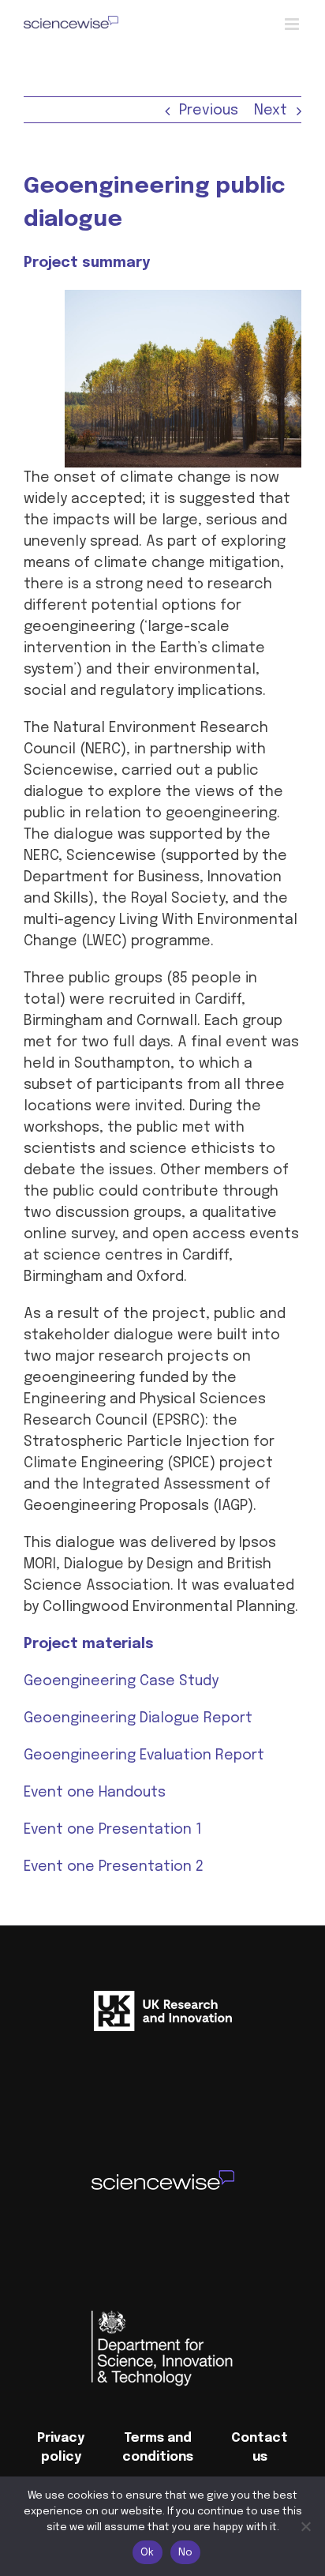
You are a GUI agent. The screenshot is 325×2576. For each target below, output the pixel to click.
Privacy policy (61, 2448)
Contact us (260, 2448)
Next (271, 111)
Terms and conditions (158, 2448)
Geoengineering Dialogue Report (138, 1718)
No (186, 2553)
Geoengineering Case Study (121, 1681)
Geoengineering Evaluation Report (144, 1756)
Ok (148, 2553)
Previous (209, 111)
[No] (305, 2526)
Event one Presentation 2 (114, 1867)
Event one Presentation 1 (113, 1830)
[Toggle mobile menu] (293, 24)
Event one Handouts (95, 1793)
